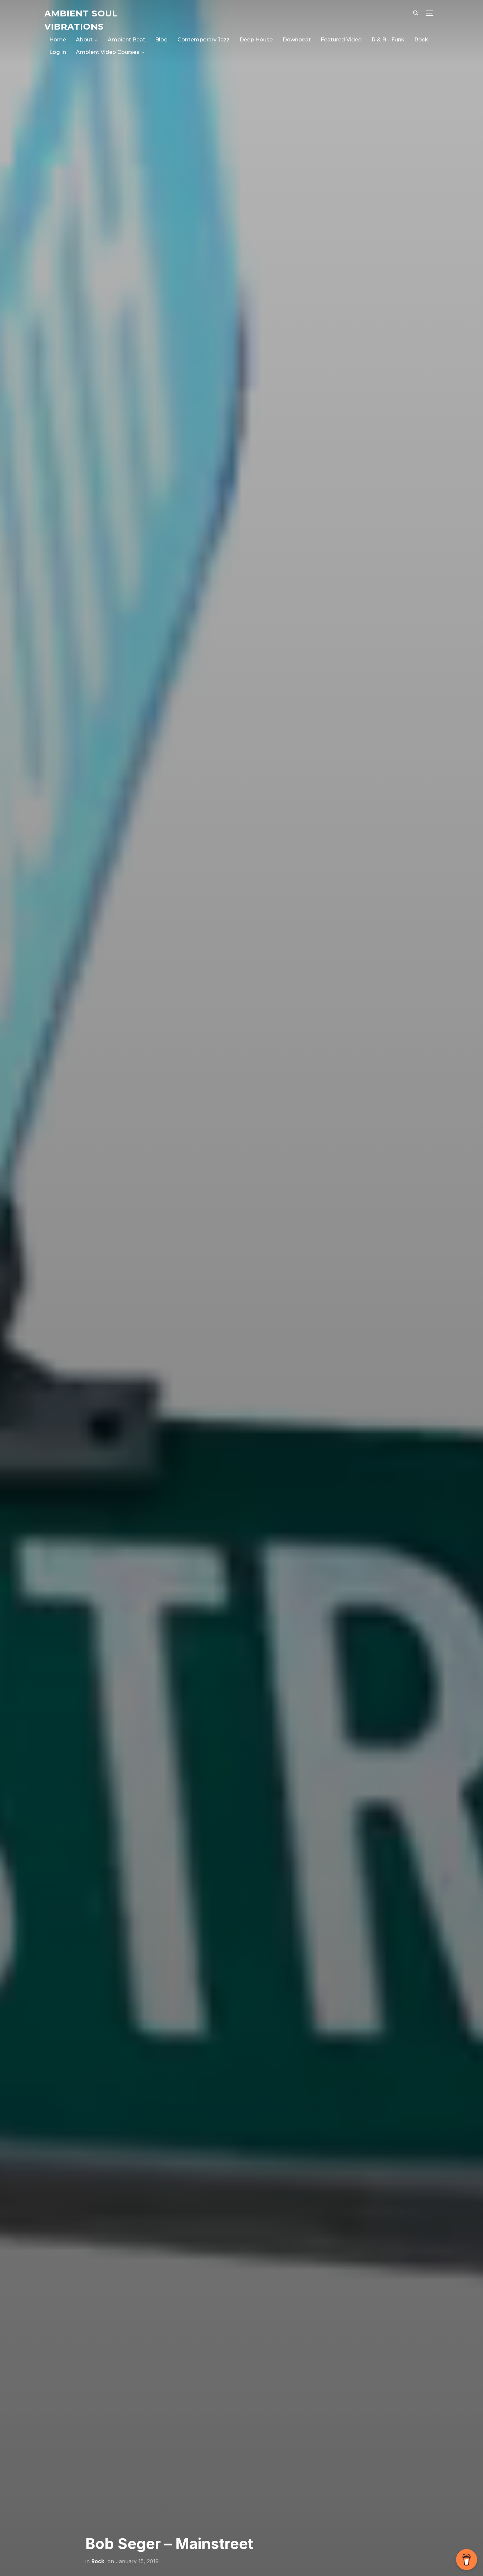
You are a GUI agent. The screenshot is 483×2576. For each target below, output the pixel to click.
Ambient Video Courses (108, 52)
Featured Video (341, 40)
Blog (161, 40)
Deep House (256, 40)
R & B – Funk (388, 40)
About (84, 40)
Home (58, 40)
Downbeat (297, 40)
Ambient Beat (126, 40)
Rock (421, 40)
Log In (58, 52)
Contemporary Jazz (204, 40)
